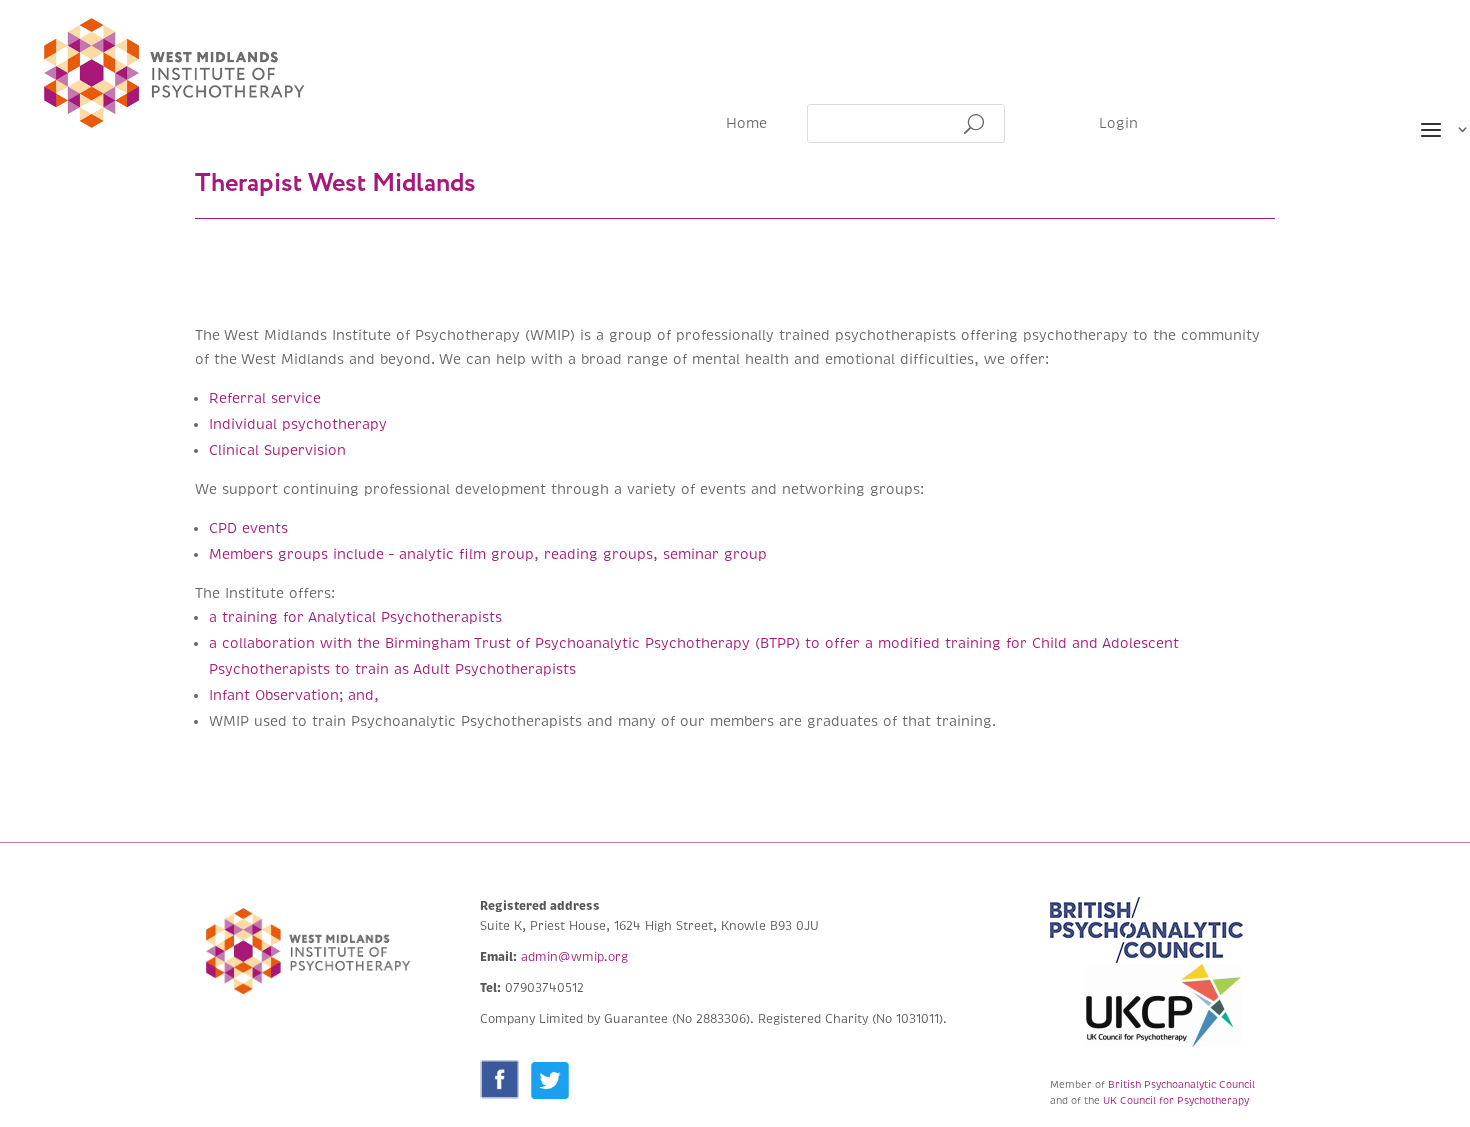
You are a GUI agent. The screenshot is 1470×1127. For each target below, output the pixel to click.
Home (746, 124)
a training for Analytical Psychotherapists (355, 617)
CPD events (248, 528)
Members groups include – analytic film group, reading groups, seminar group (490, 554)
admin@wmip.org (574, 957)
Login (1118, 124)
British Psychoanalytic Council (1181, 1084)
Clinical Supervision (277, 450)
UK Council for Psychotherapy (1176, 1100)
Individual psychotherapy (300, 424)
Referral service (265, 398)
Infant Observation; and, (294, 695)
